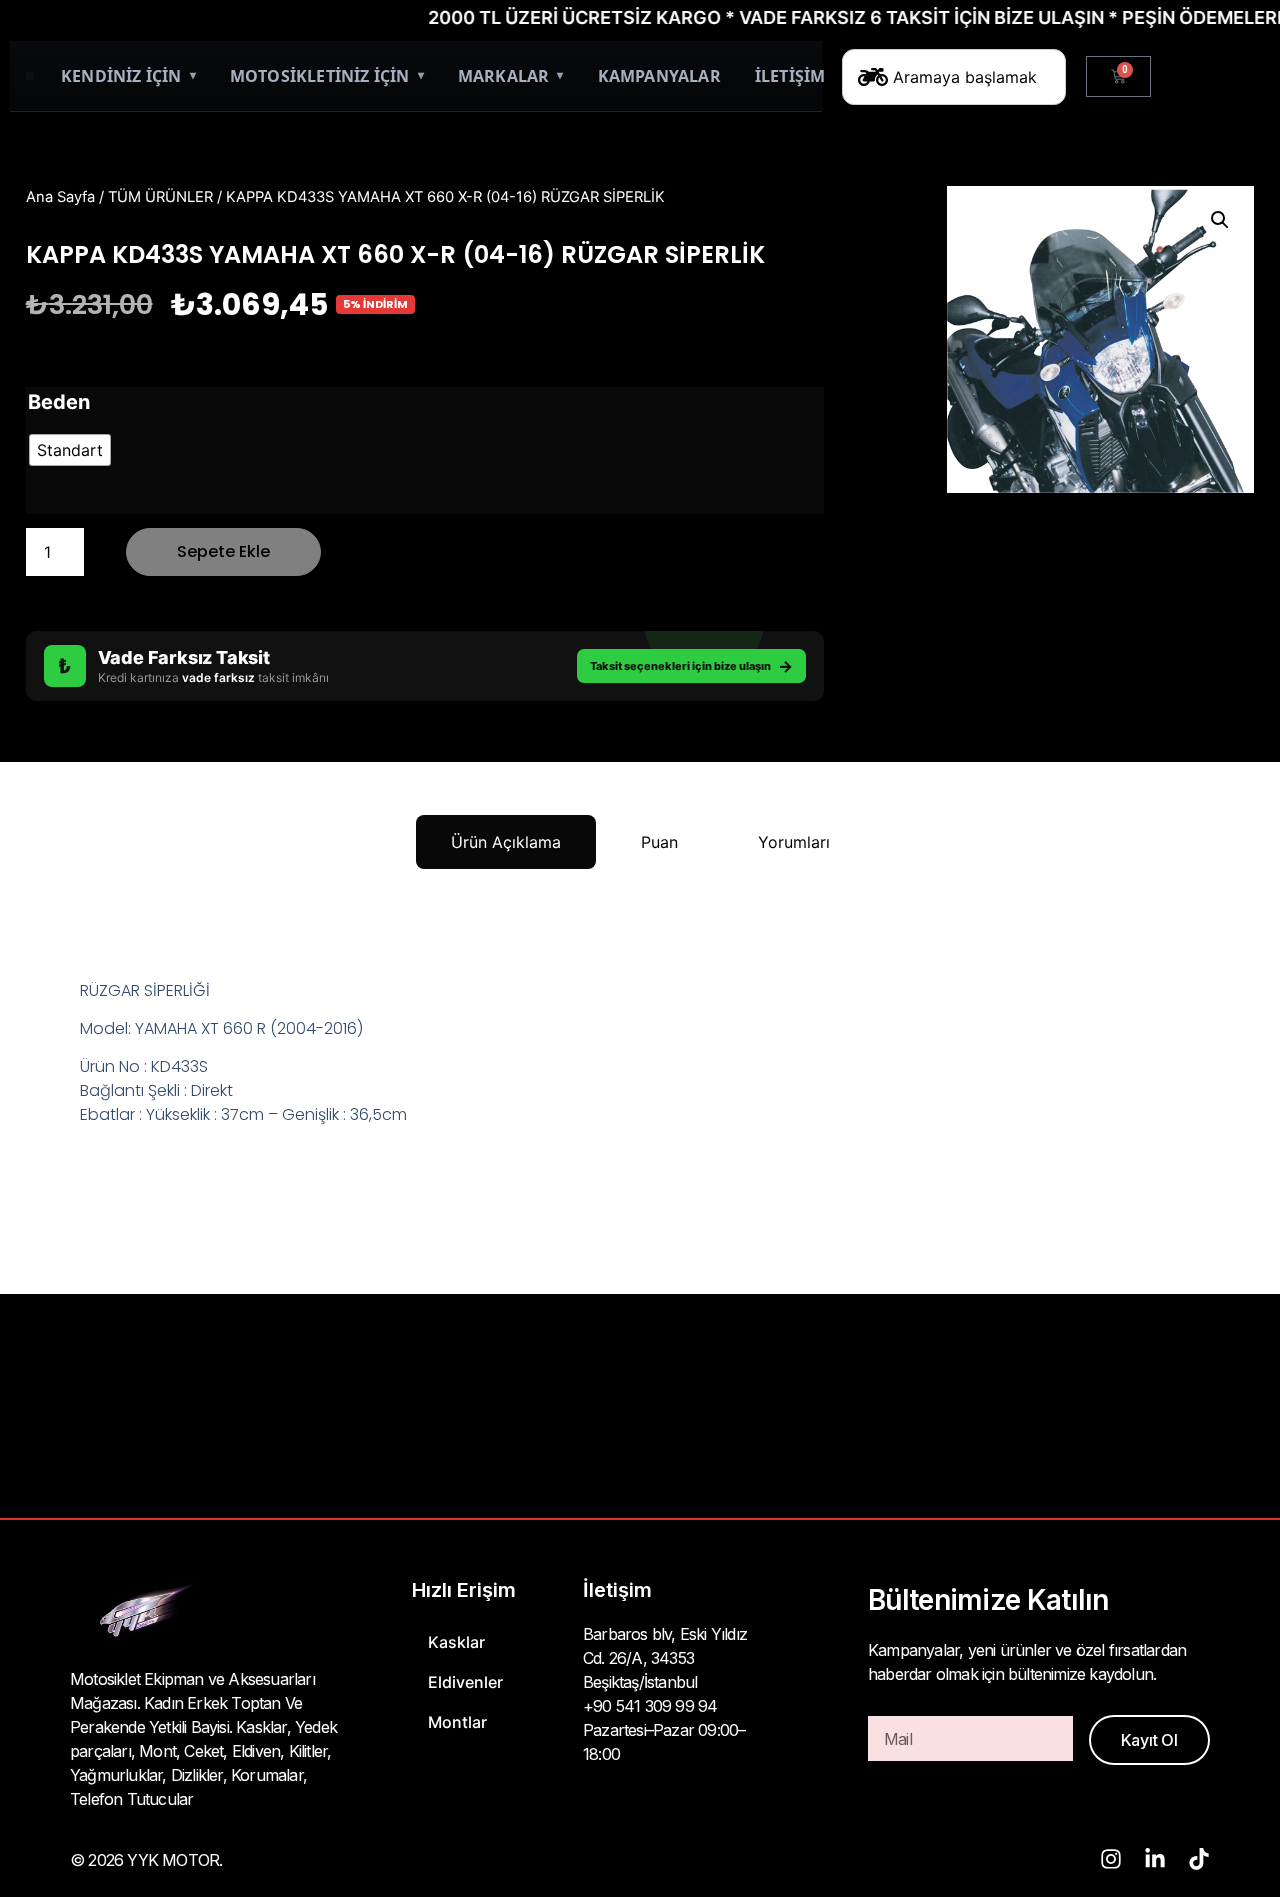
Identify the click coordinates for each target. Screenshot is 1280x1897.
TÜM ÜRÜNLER (160, 197)
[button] (1220, 220)
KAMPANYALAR (659, 76)
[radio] (70, 450)
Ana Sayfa (60, 197)
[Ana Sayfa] (30, 76)
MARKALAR (511, 76)
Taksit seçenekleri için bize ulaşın (691, 666)
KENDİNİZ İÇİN (128, 76)
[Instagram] (1111, 1859)
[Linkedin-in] (1155, 1859)
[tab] (506, 842)
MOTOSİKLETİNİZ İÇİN (327, 76)
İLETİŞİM (790, 76)
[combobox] (954, 77)
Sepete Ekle (223, 551)
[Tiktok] (1199, 1859)
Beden (59, 402)
